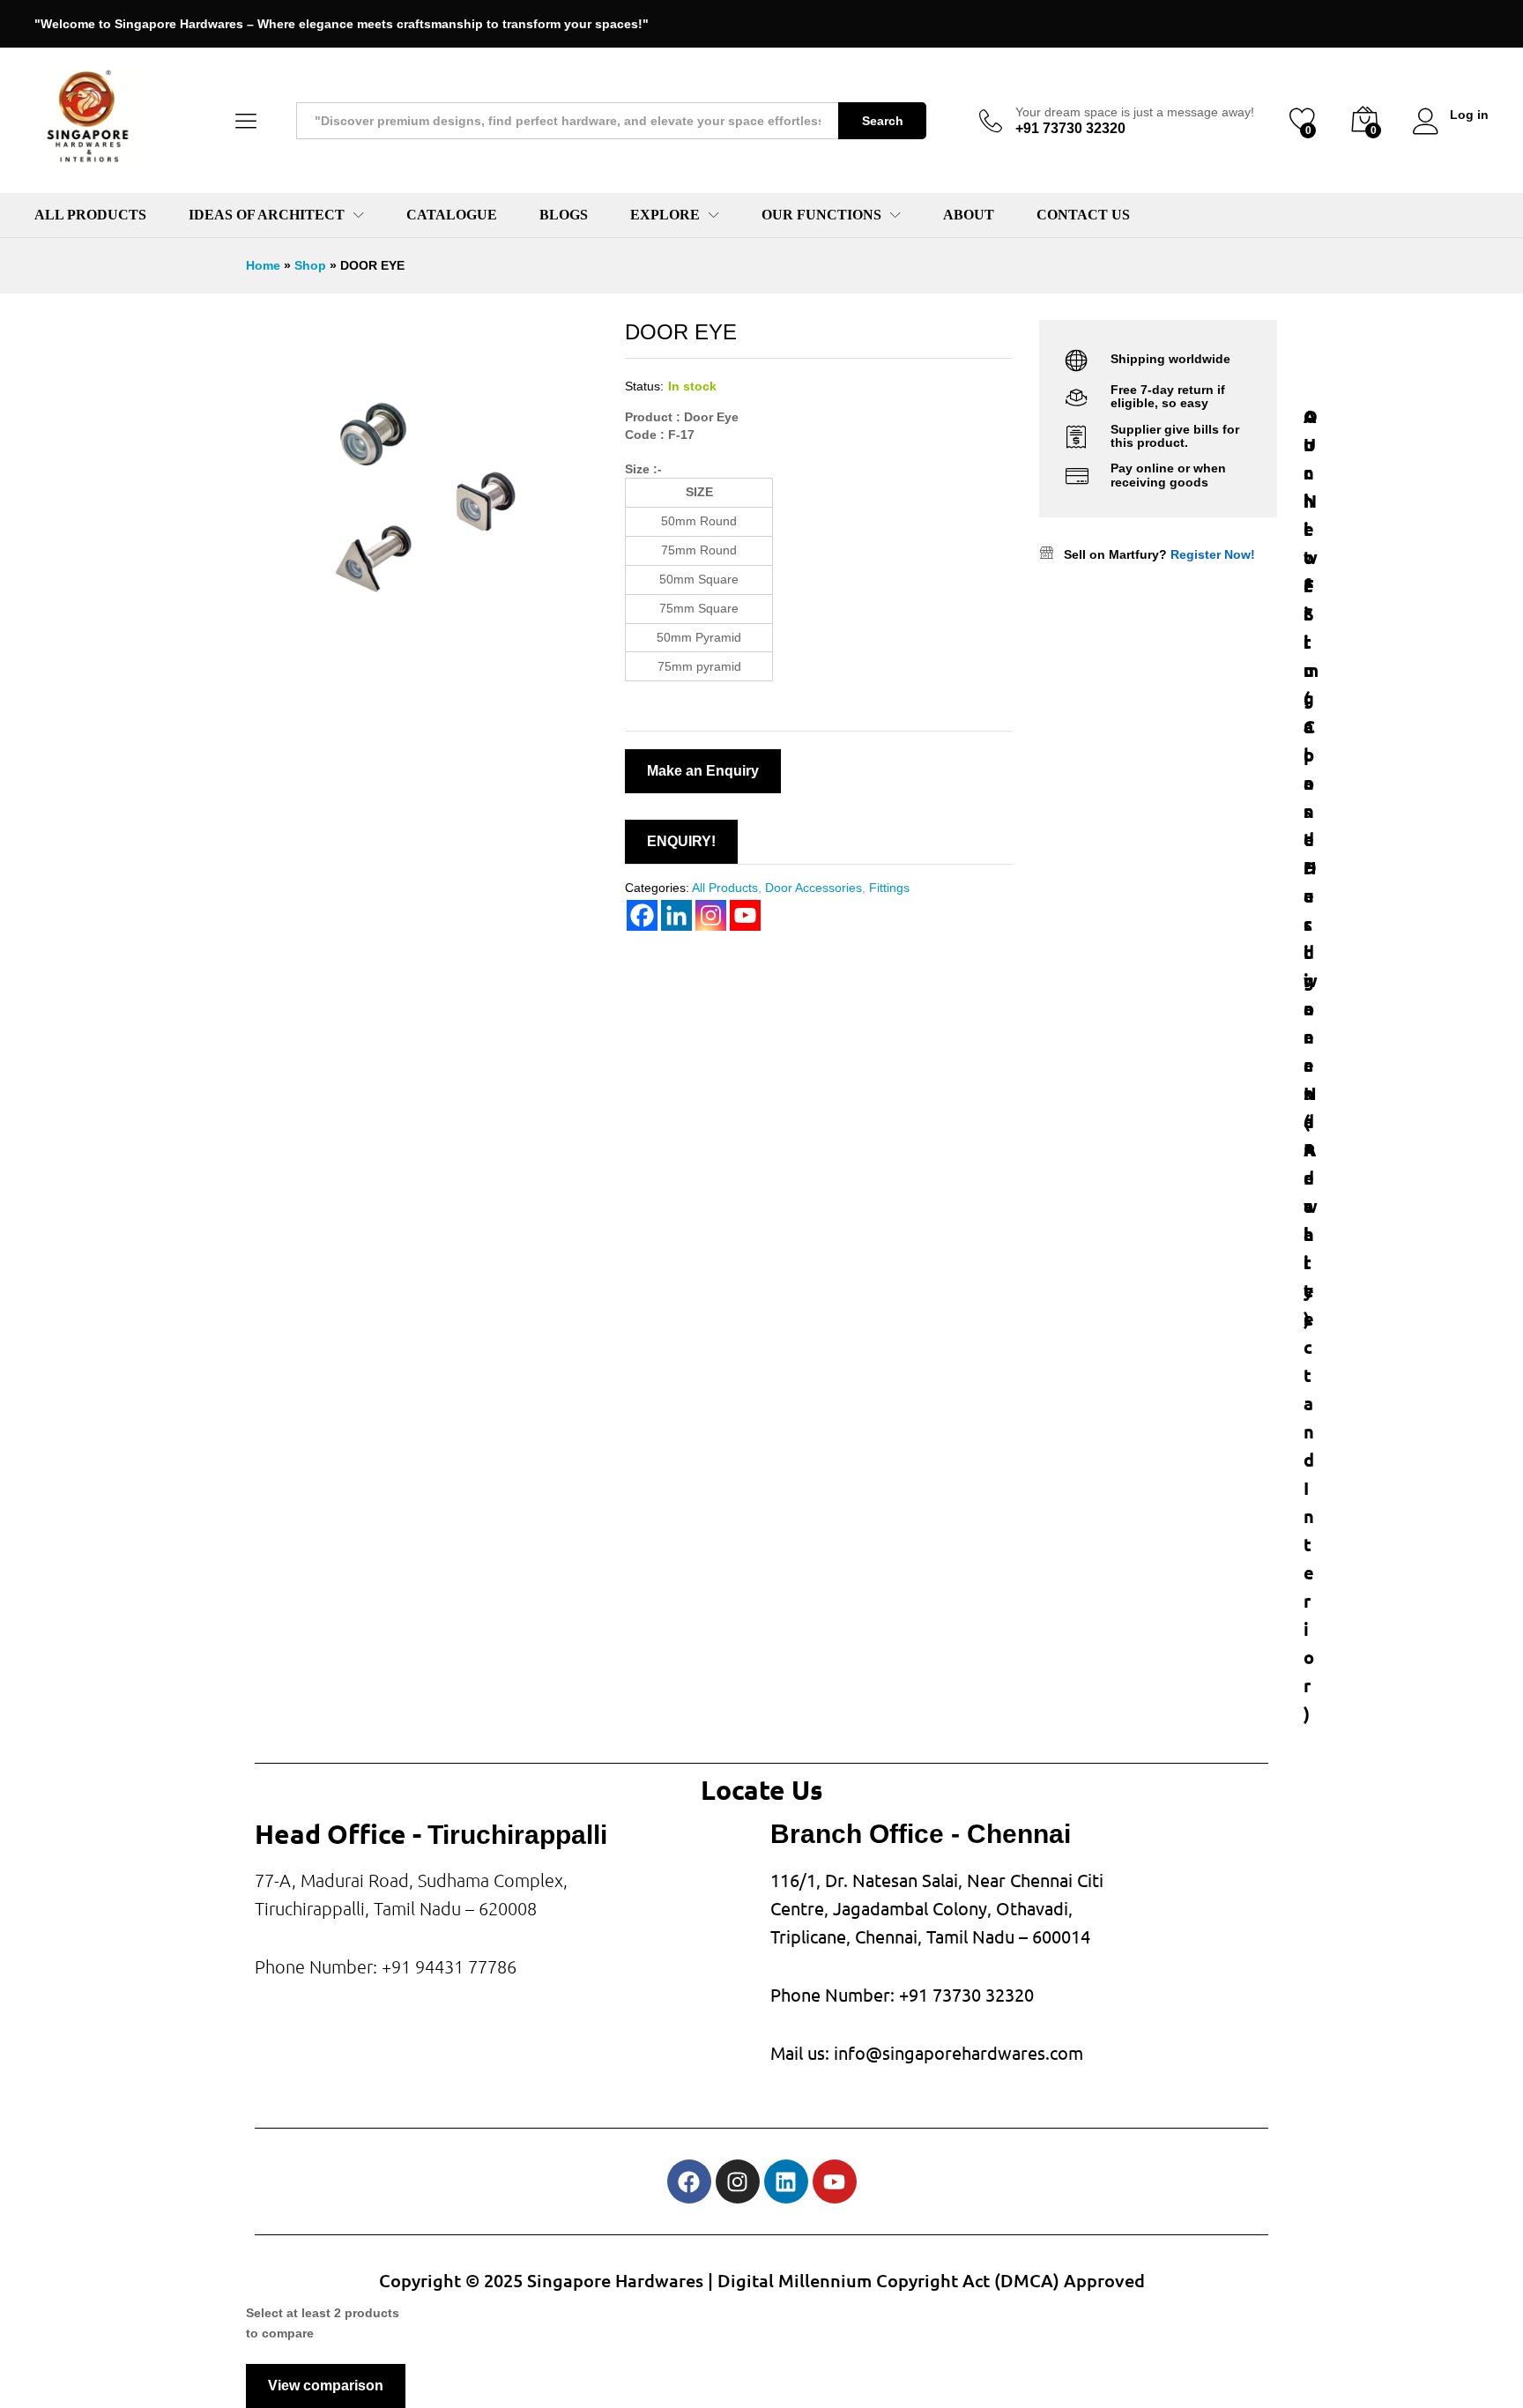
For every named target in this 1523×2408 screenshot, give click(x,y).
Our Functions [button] (821, 215)
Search (883, 121)
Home (263, 265)
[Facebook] (689, 2181)
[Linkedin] (786, 2181)
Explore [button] (665, 215)
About (969, 215)
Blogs (564, 215)
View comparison (326, 2386)
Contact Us (1083, 215)
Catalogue (452, 215)
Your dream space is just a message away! (1135, 112)
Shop (310, 265)
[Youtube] (835, 2181)
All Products (90, 215)
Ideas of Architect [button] (267, 215)
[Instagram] (738, 2181)
